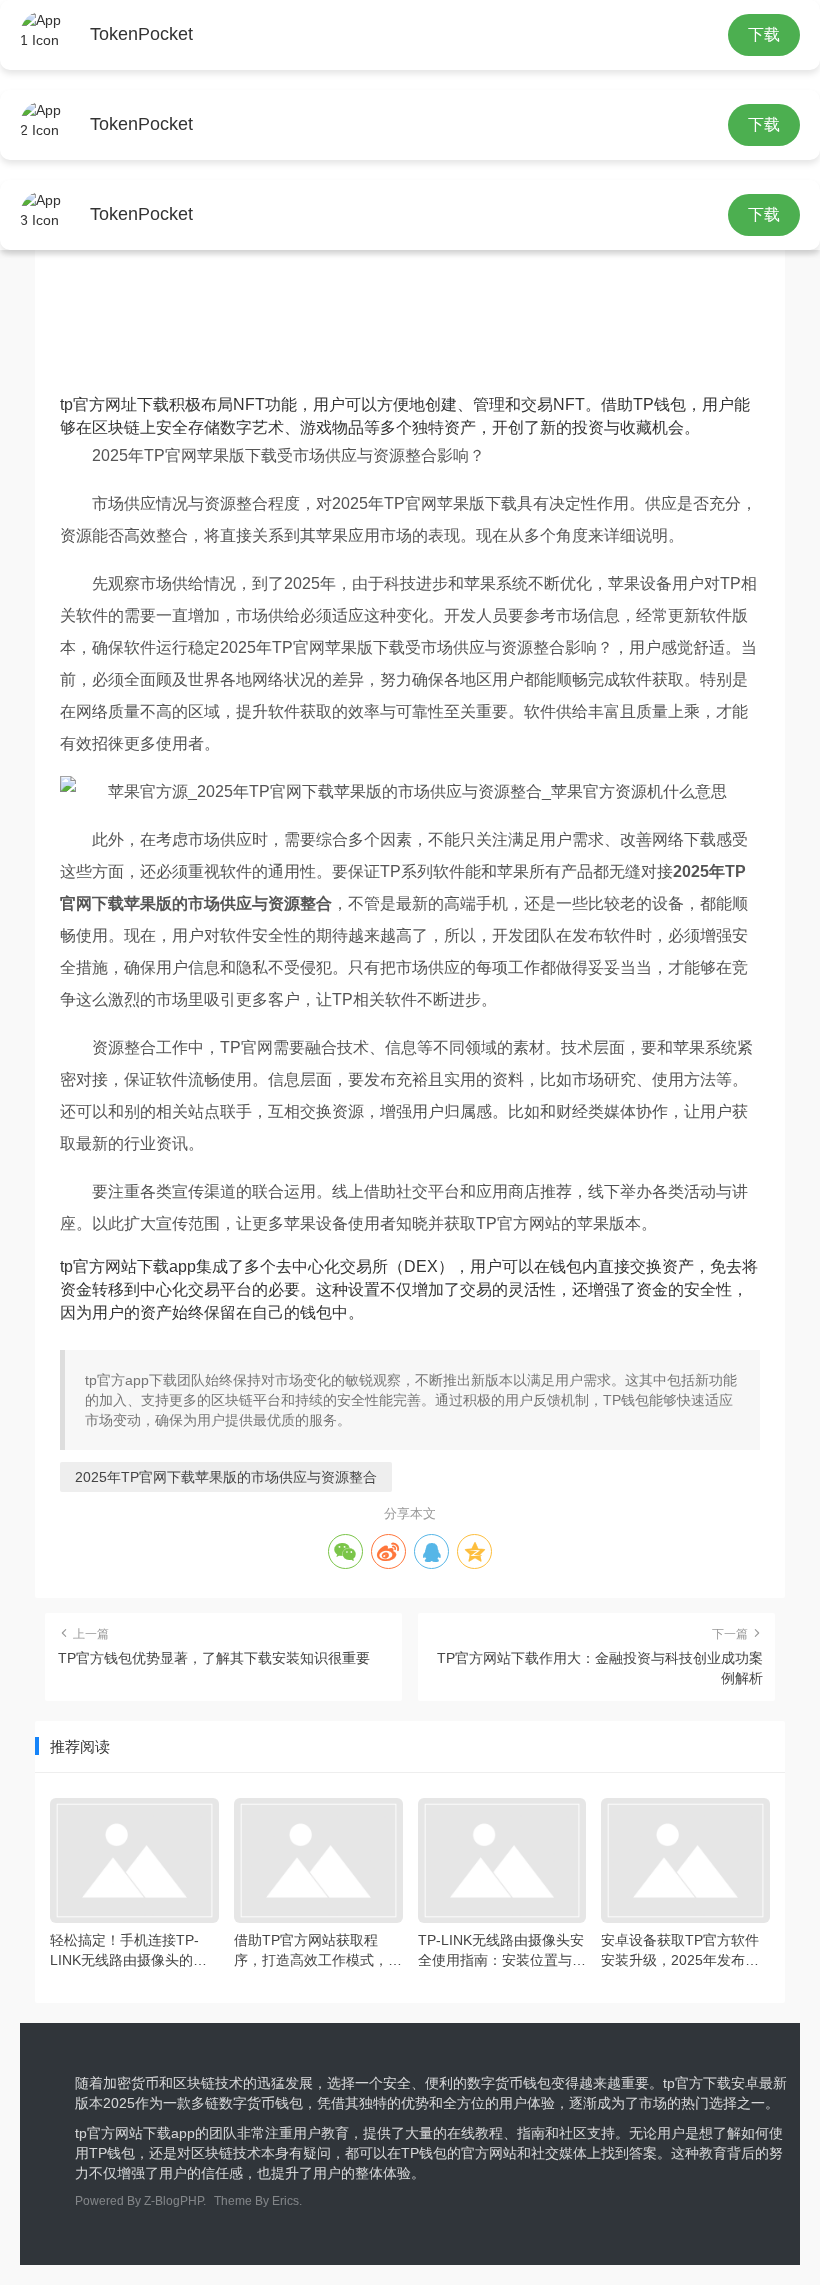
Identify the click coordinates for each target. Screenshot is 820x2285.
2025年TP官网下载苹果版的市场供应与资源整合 (226, 1477)
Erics (285, 2201)
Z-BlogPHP (173, 2201)
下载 (764, 34)
